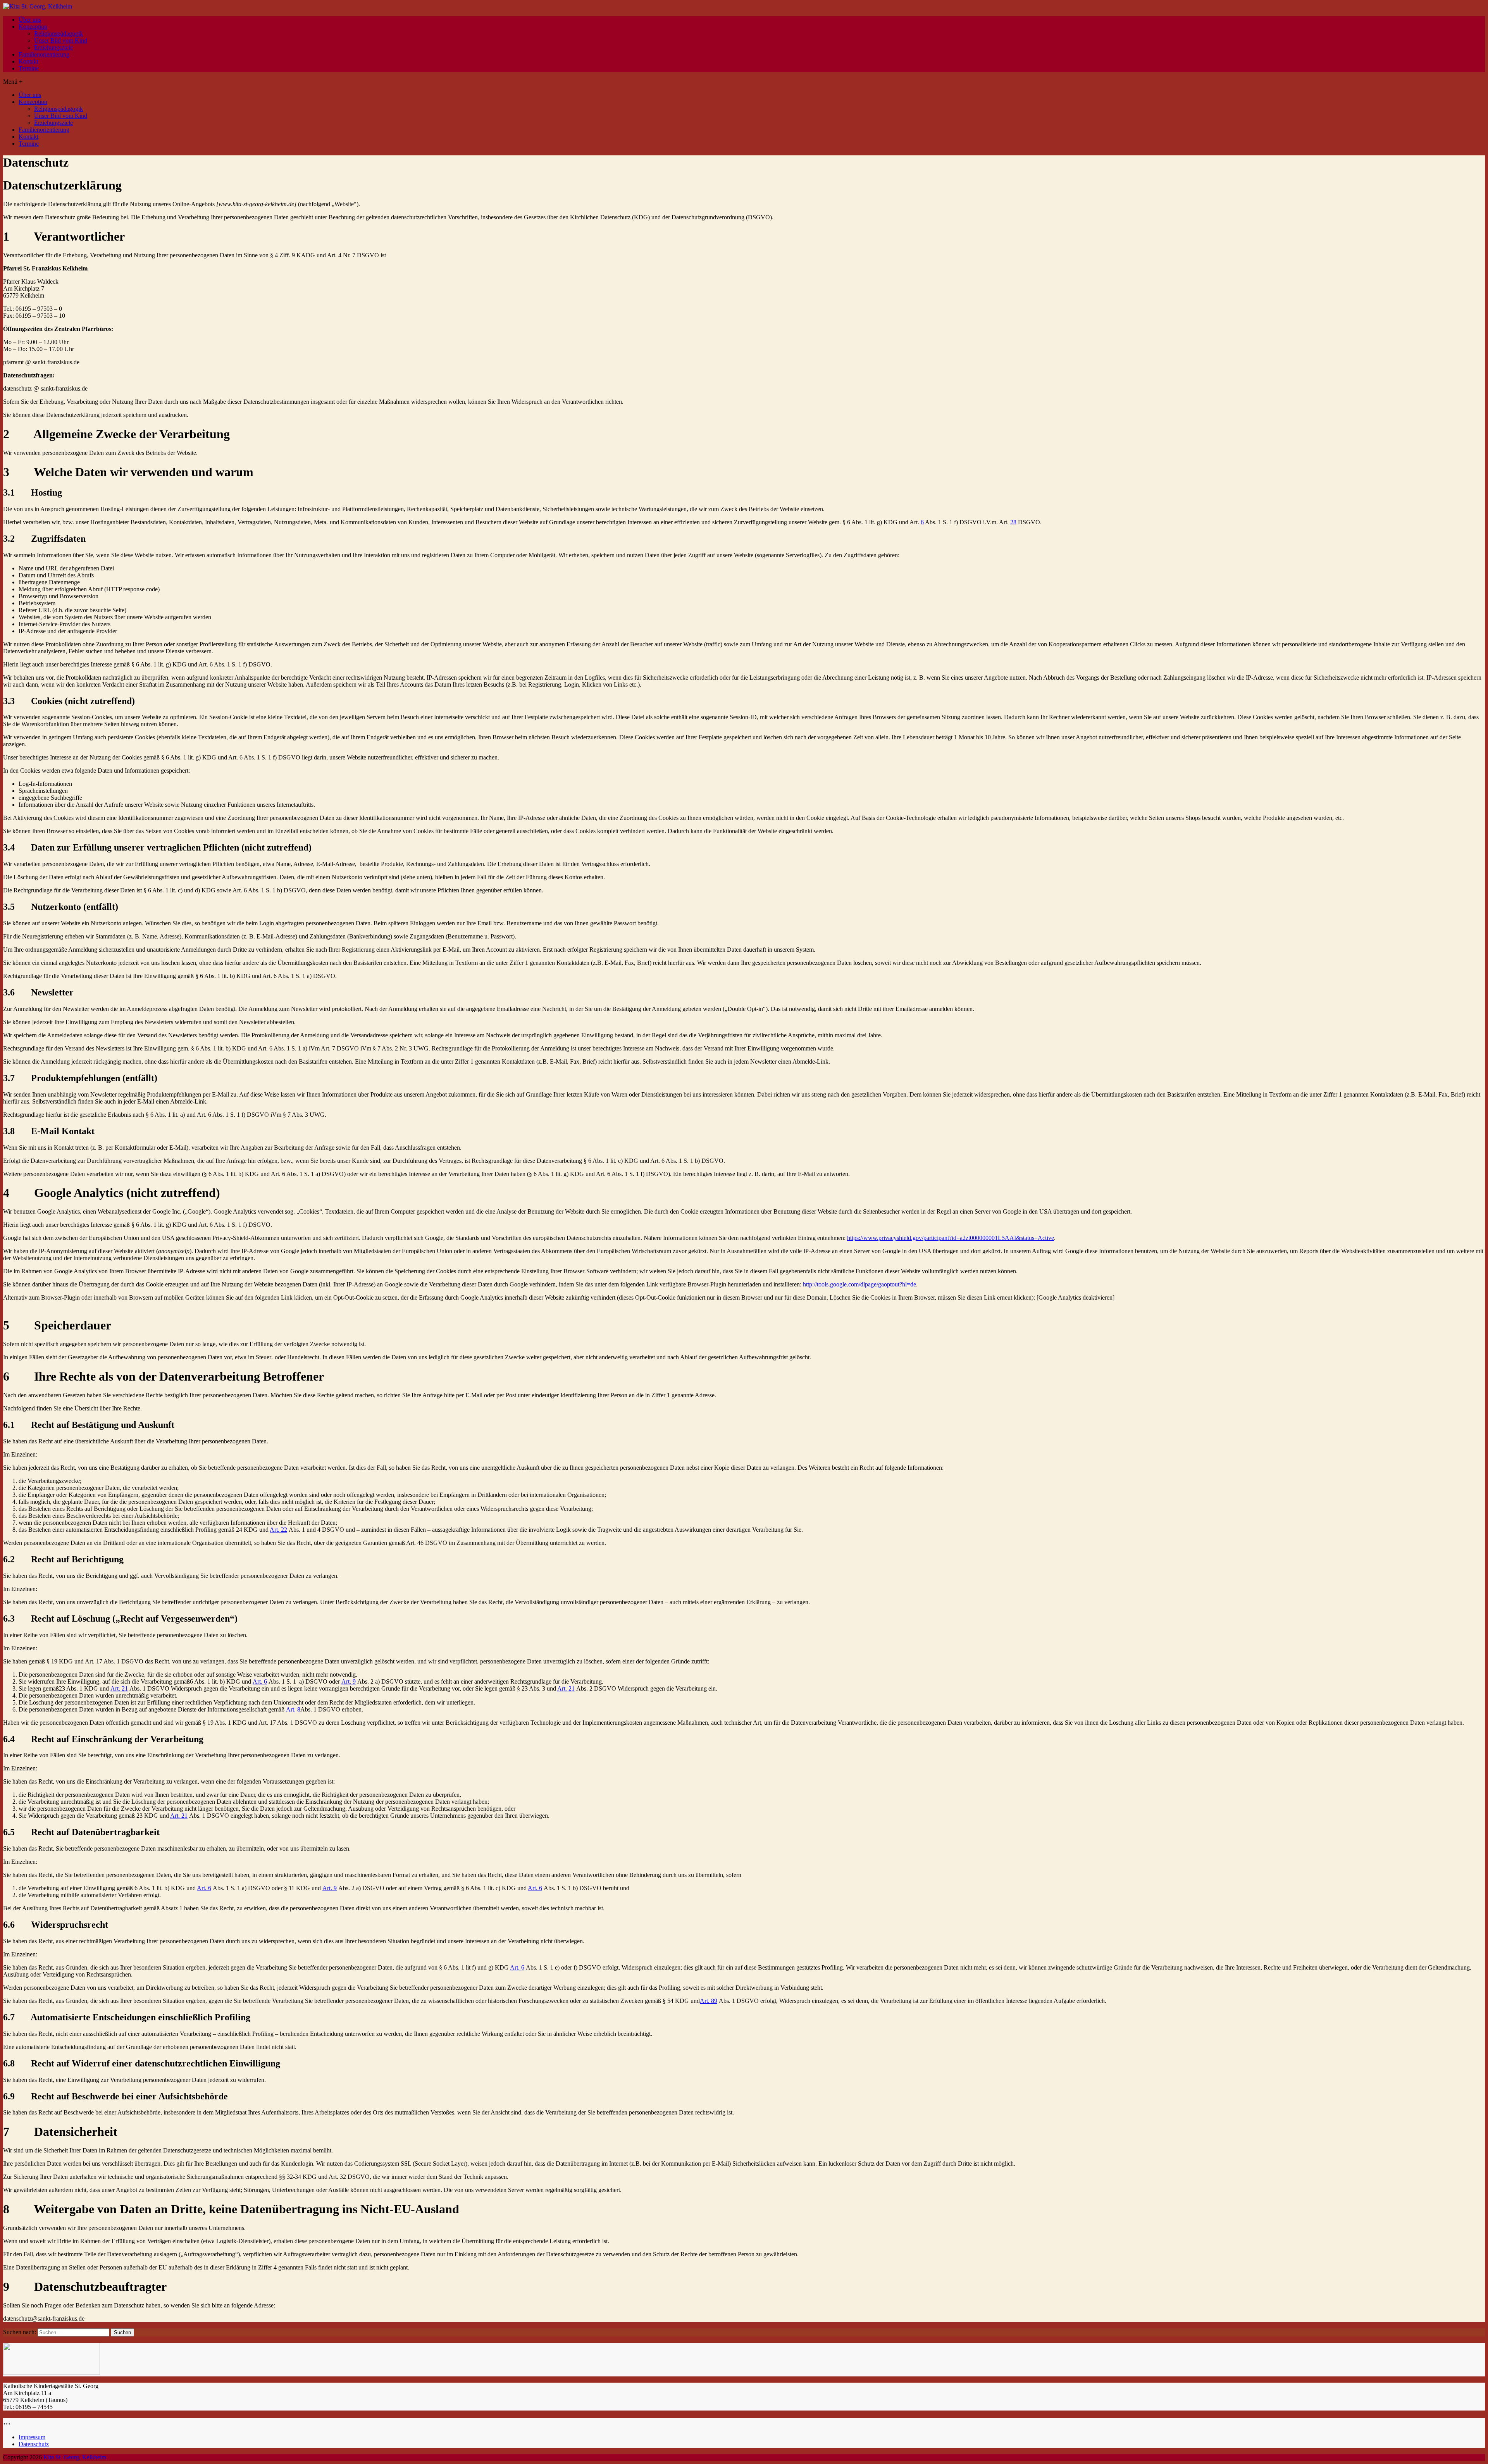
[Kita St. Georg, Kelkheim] (38, 6)
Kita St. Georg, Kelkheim (75, 2457)
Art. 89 (709, 2001)
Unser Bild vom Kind (61, 40)
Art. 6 (260, 1681)
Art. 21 (119, 1688)
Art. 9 (349, 1681)
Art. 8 (293, 1709)
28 (1013, 522)
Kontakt (28, 61)
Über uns (30, 20)
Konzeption (33, 27)
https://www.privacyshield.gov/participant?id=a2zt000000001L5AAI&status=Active (951, 1238)
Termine (29, 68)
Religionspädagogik (59, 34)
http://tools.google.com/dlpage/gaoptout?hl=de (859, 1284)
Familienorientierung (44, 54)
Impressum (32, 2437)
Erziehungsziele (53, 47)
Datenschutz (34, 2444)
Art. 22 (278, 1530)
